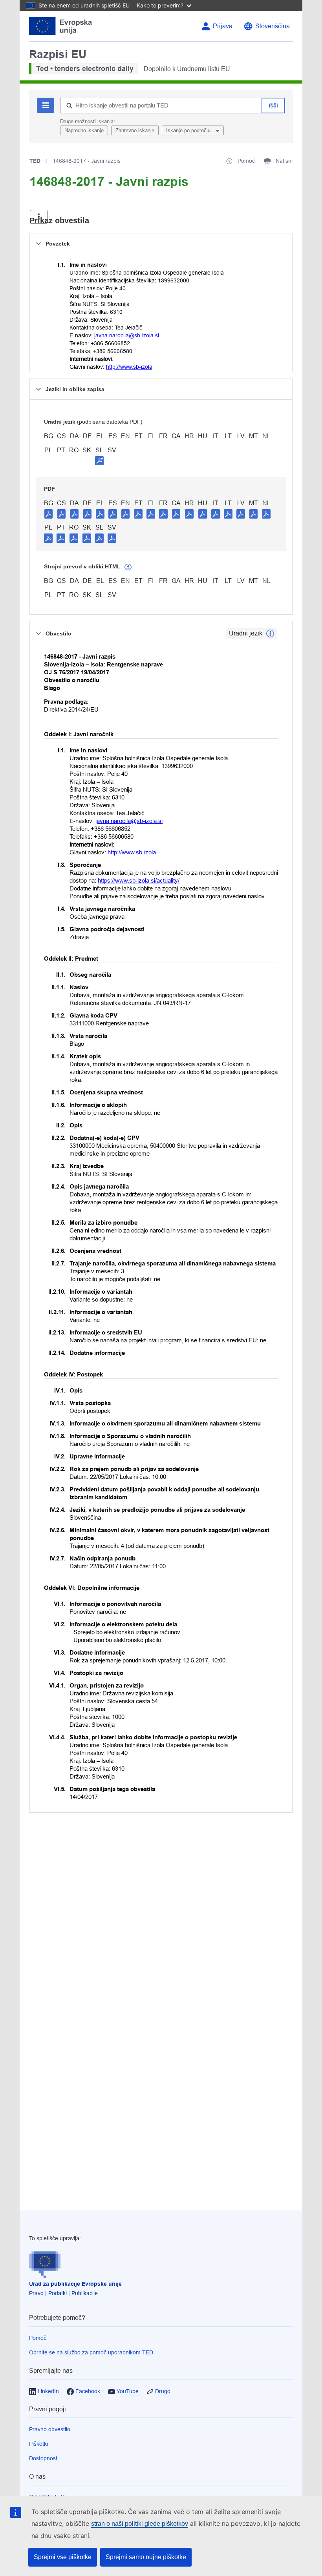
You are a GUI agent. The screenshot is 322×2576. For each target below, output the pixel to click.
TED (35, 161)
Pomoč (38, 2338)
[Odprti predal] (39, 217)
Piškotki (38, 2444)
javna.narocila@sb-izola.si (127, 335)
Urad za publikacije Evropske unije (75, 2284)
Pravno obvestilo (50, 2429)
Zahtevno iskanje (135, 130)
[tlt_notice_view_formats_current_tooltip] (270, 634)
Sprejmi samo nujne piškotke (146, 2557)
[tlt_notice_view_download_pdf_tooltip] (49, 513)
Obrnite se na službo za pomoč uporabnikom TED (91, 2352)
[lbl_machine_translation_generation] (128, 567)
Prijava (223, 26)
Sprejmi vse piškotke (63, 2557)
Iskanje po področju (189, 130)
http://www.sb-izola (129, 367)
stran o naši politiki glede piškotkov (140, 2524)
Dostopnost (43, 2458)
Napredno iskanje (84, 130)
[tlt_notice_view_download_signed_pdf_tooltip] (99, 461)
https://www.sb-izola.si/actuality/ (139, 880)
